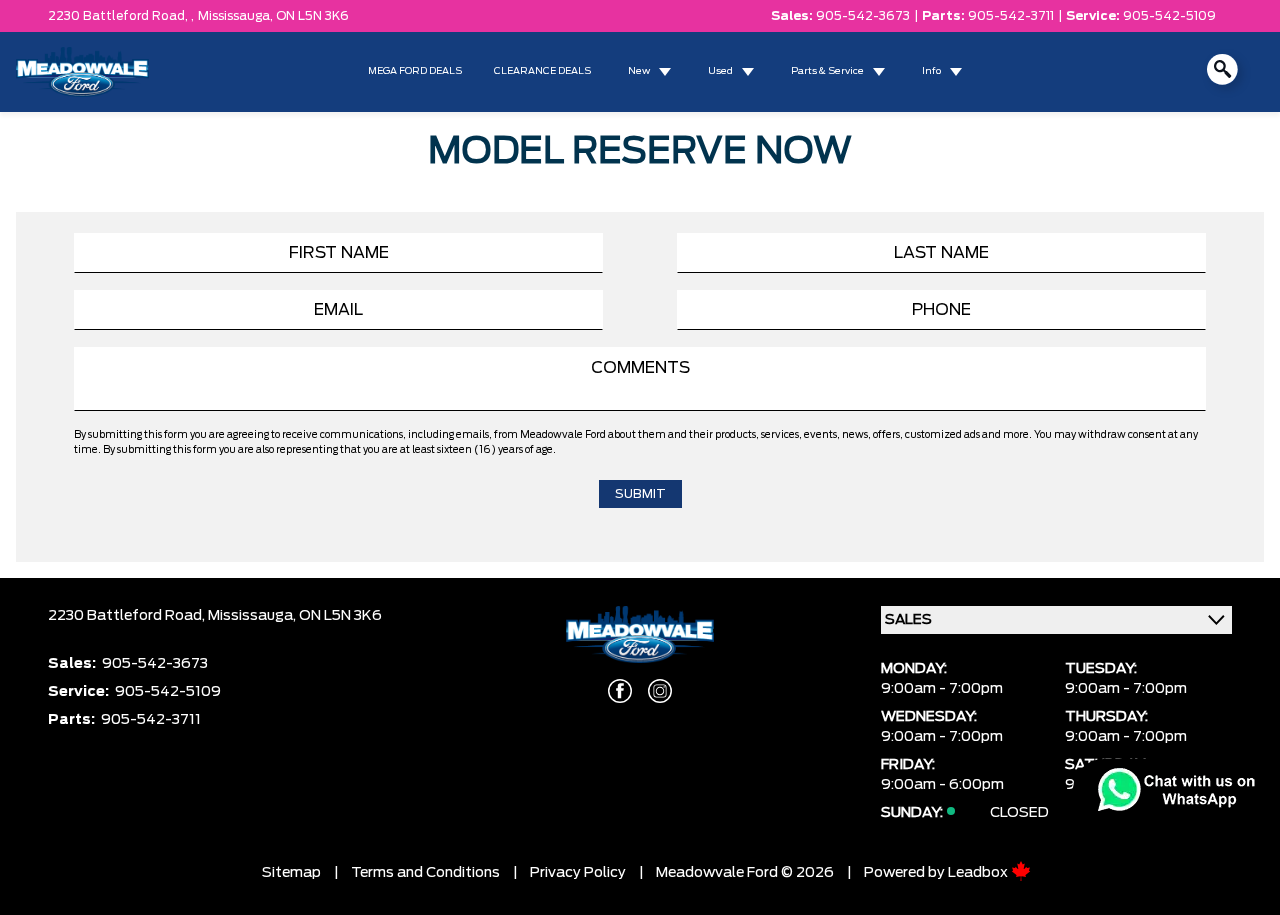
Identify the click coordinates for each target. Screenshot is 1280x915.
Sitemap (291, 873)
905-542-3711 (1011, 16)
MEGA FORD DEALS (415, 71)
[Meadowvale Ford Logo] (82, 72)
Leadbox (979, 873)
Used (720, 71)
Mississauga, (237, 16)
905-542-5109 (1169, 16)
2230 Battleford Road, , (121, 16)
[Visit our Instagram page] (660, 691)
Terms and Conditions (425, 873)
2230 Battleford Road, (128, 616)
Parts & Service (827, 71)
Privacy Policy (578, 873)
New (639, 71)
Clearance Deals (542, 71)
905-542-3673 (863, 16)
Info (931, 71)
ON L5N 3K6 (312, 16)
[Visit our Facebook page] (620, 691)
